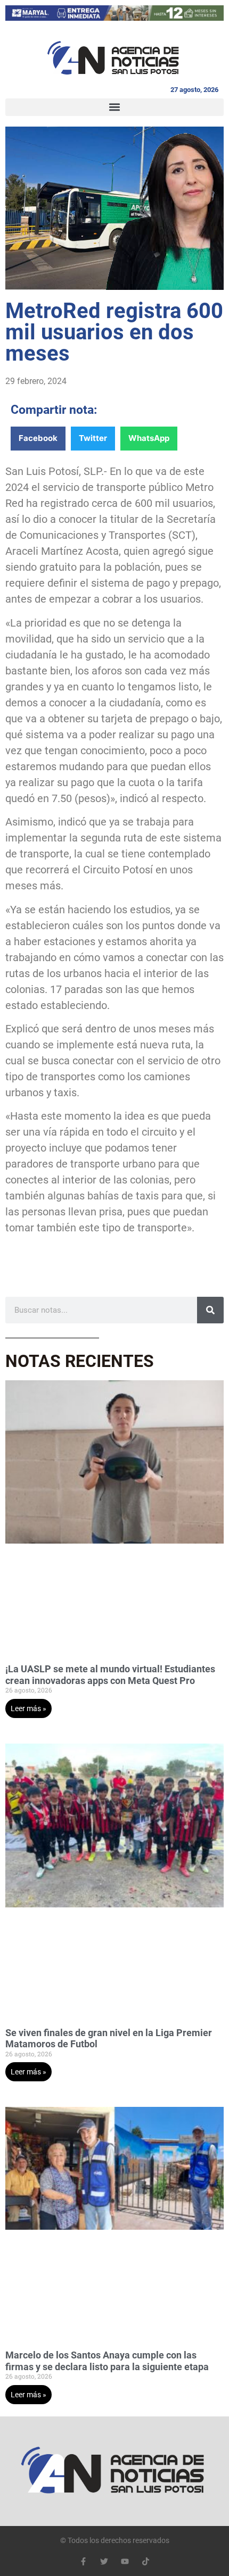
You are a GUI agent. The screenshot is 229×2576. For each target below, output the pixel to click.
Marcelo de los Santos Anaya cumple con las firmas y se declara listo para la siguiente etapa (107, 2361)
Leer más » (28, 1708)
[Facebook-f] (83, 2561)
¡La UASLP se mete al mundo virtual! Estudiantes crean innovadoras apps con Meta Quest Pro (110, 1675)
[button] (114, 107)
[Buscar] (210, 1310)
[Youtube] (125, 2561)
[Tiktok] (146, 2561)
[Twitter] (104, 2561)
